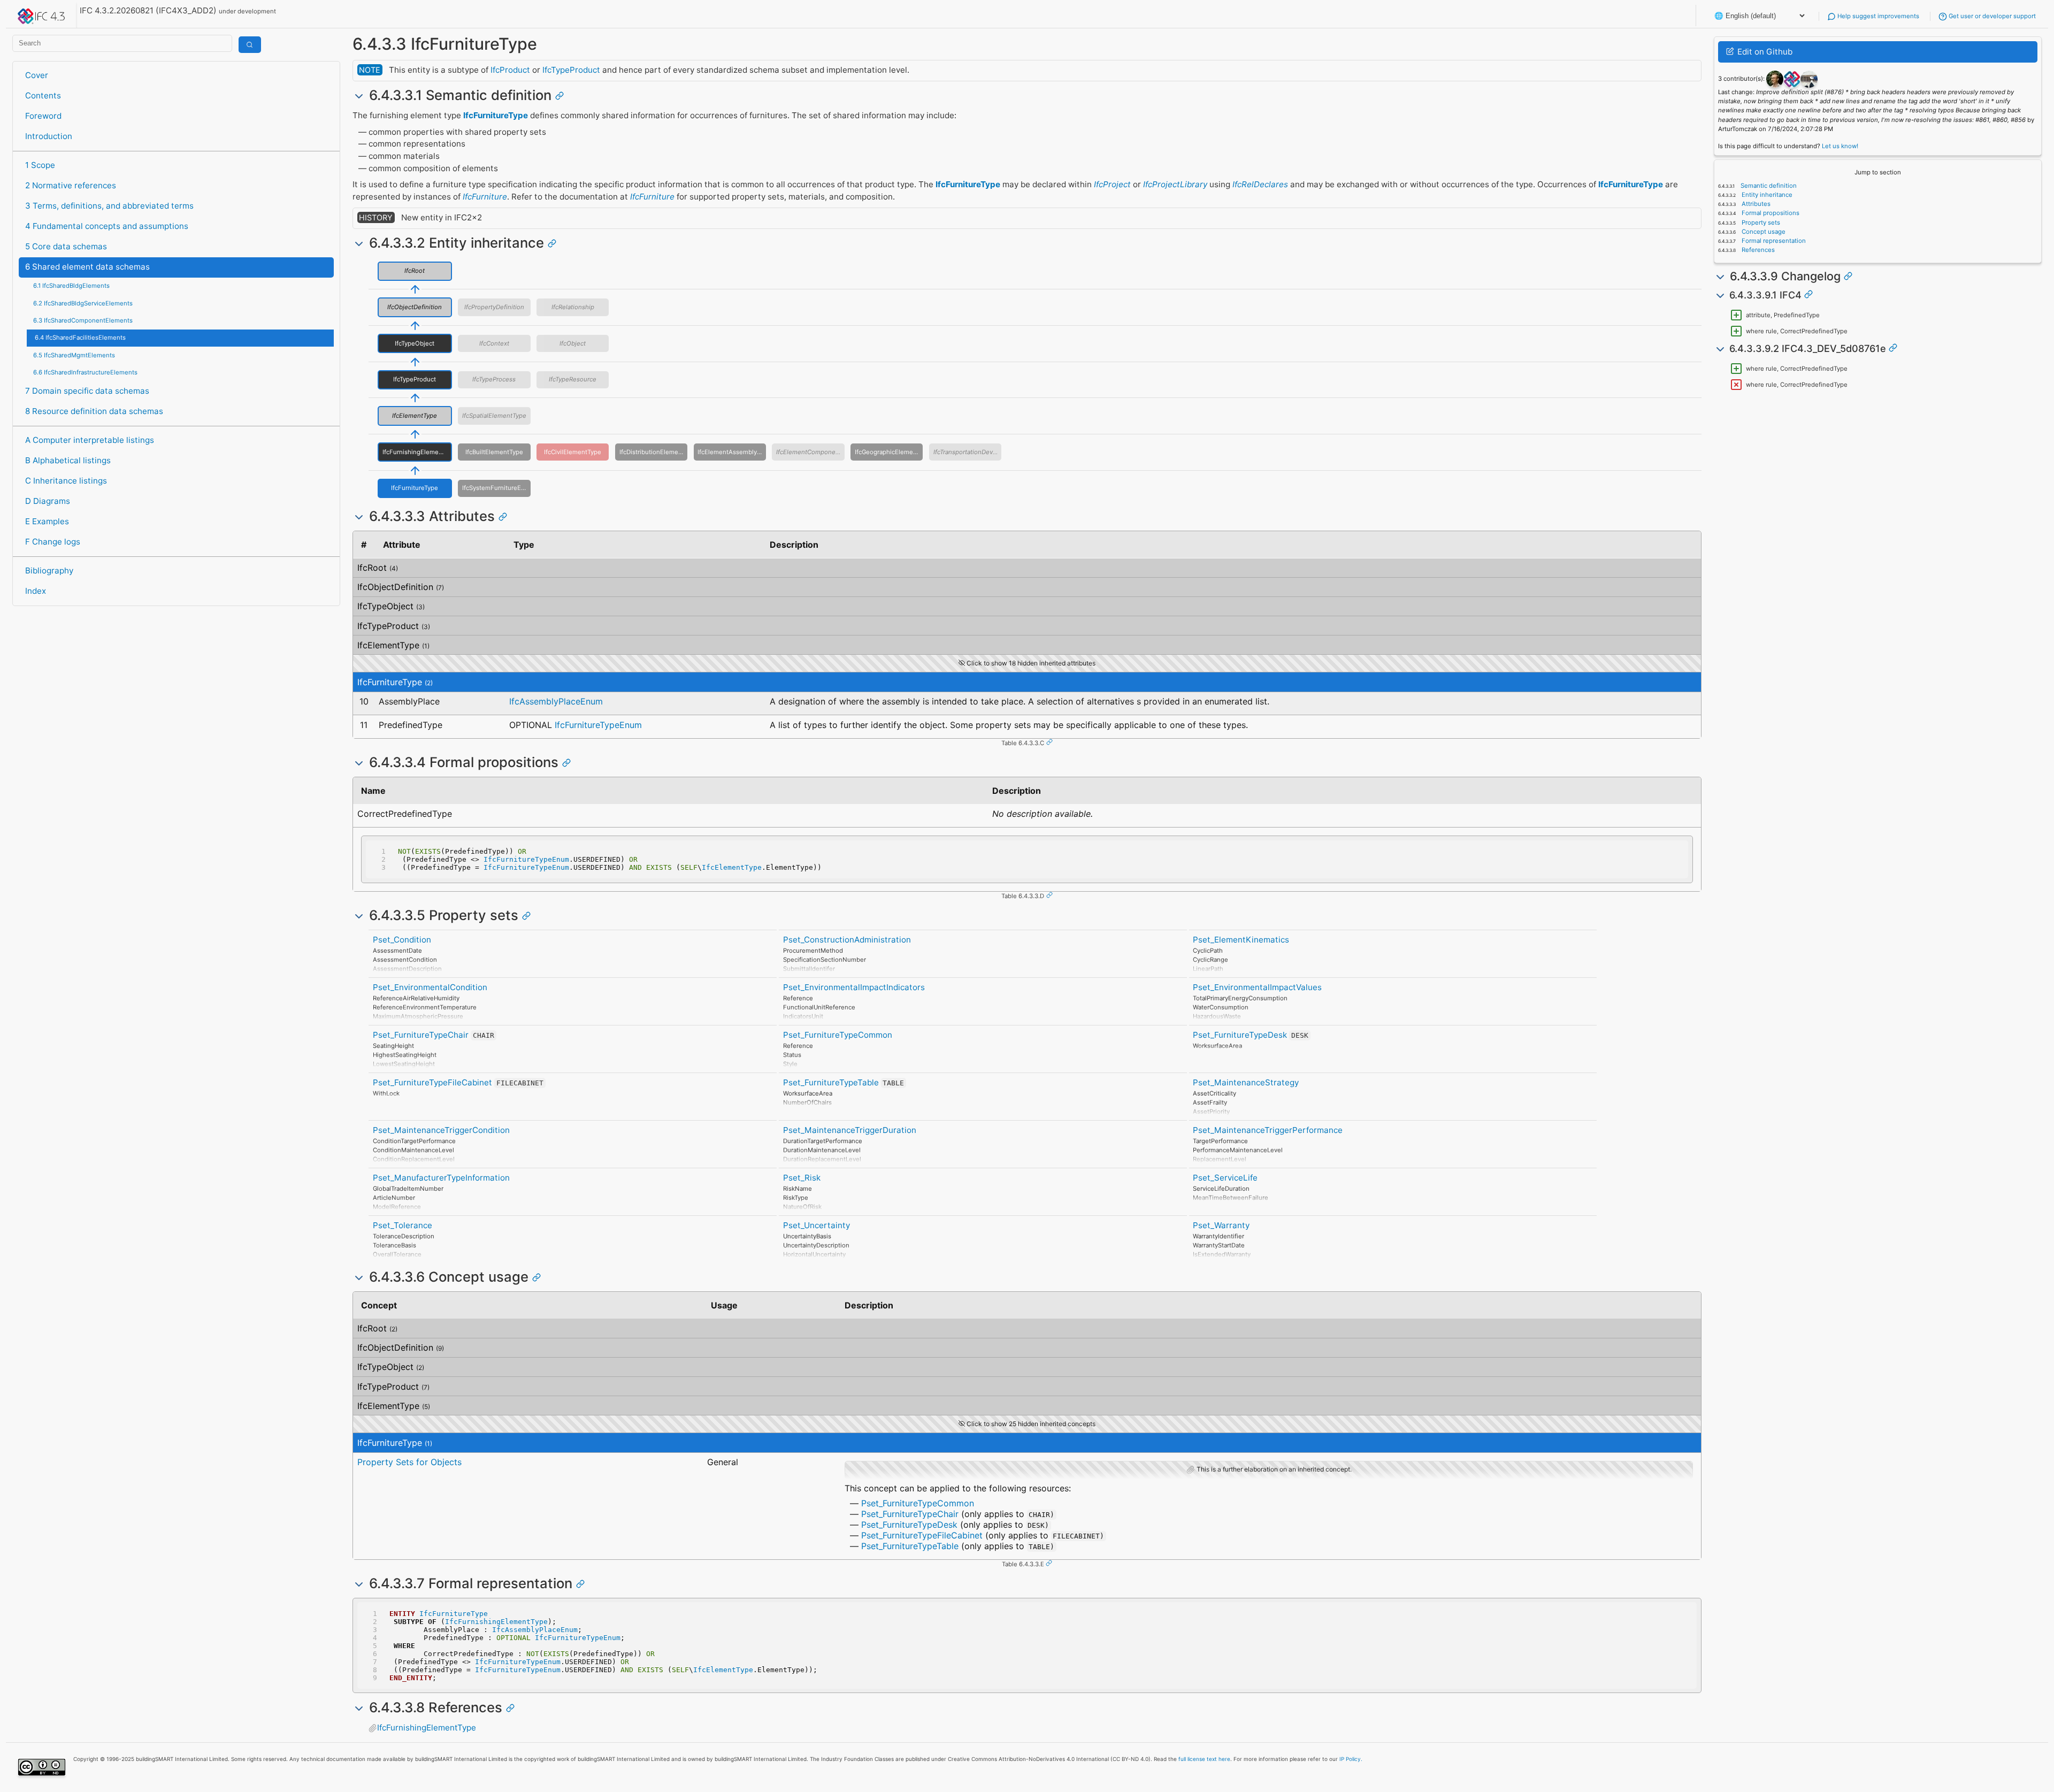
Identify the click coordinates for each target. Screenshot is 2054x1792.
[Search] (250, 45)
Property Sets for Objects (409, 1462)
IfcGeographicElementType (889, 452)
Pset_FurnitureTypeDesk (1240, 1035)
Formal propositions (1770, 213)
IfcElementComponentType (810, 452)
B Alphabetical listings (68, 460)
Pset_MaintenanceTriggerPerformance (1268, 1130)
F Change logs (53, 542)
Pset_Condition (402, 940)
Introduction (49, 136)
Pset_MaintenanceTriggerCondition (441, 1130)
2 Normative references (71, 185)
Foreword (43, 116)
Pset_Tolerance (403, 1225)
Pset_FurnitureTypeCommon (838, 1035)
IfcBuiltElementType (494, 452)
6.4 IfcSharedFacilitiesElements (80, 338)
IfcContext (494, 343)
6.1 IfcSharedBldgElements (71, 286)
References (1757, 250)
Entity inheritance (1766, 195)
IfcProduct (510, 70)
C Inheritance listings (66, 481)
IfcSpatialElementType (494, 416)
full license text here (1204, 1759)
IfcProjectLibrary (1175, 184)
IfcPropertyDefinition (494, 307)
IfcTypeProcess (494, 379)
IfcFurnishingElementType (417, 452)
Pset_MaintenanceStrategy (1246, 1082)
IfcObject (573, 343)
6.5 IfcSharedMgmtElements (74, 355)
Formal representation (1773, 241)
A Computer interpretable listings (90, 440)
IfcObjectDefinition (415, 307)
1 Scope (40, 165)
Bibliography (49, 570)
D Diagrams (48, 501)
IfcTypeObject (415, 343)
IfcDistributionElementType (653, 452)
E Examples (47, 521)
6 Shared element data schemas (87, 267)
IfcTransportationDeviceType (967, 452)
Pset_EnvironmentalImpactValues (1257, 987)
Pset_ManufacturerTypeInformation (441, 1178)
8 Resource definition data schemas (94, 411)
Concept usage (1763, 232)
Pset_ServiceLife (1225, 1178)
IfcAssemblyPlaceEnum (556, 701)
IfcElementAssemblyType (732, 452)
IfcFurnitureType (496, 115)
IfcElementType (415, 416)
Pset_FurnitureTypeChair (421, 1035)
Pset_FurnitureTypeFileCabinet (432, 1082)
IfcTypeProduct (571, 70)
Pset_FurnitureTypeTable (831, 1082)
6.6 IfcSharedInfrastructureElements (85, 372)
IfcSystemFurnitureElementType (496, 488)
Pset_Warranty (1221, 1225)
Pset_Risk (802, 1178)
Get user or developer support (1991, 16)
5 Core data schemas (66, 246)
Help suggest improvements (1877, 16)
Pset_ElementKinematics (1241, 940)
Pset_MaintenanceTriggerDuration (850, 1130)
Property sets (1760, 223)
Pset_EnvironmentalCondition (430, 987)
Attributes (1755, 204)
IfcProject (1112, 184)
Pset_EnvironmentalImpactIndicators (854, 987)
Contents (43, 95)
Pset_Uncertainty (817, 1225)
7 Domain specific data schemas (87, 391)
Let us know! (1840, 146)
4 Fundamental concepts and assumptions (107, 226)
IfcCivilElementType (573, 452)
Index (36, 591)
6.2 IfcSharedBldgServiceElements (83, 303)
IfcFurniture (485, 197)
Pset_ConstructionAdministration (847, 940)
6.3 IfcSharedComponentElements (83, 320)
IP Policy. (1351, 1759)
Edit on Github (1764, 52)
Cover (37, 75)
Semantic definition (1768, 186)
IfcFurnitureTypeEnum (598, 725)
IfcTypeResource (573, 379)
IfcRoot (415, 271)
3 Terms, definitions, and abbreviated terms (109, 206)
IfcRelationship (573, 307)
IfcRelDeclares (1260, 184)
